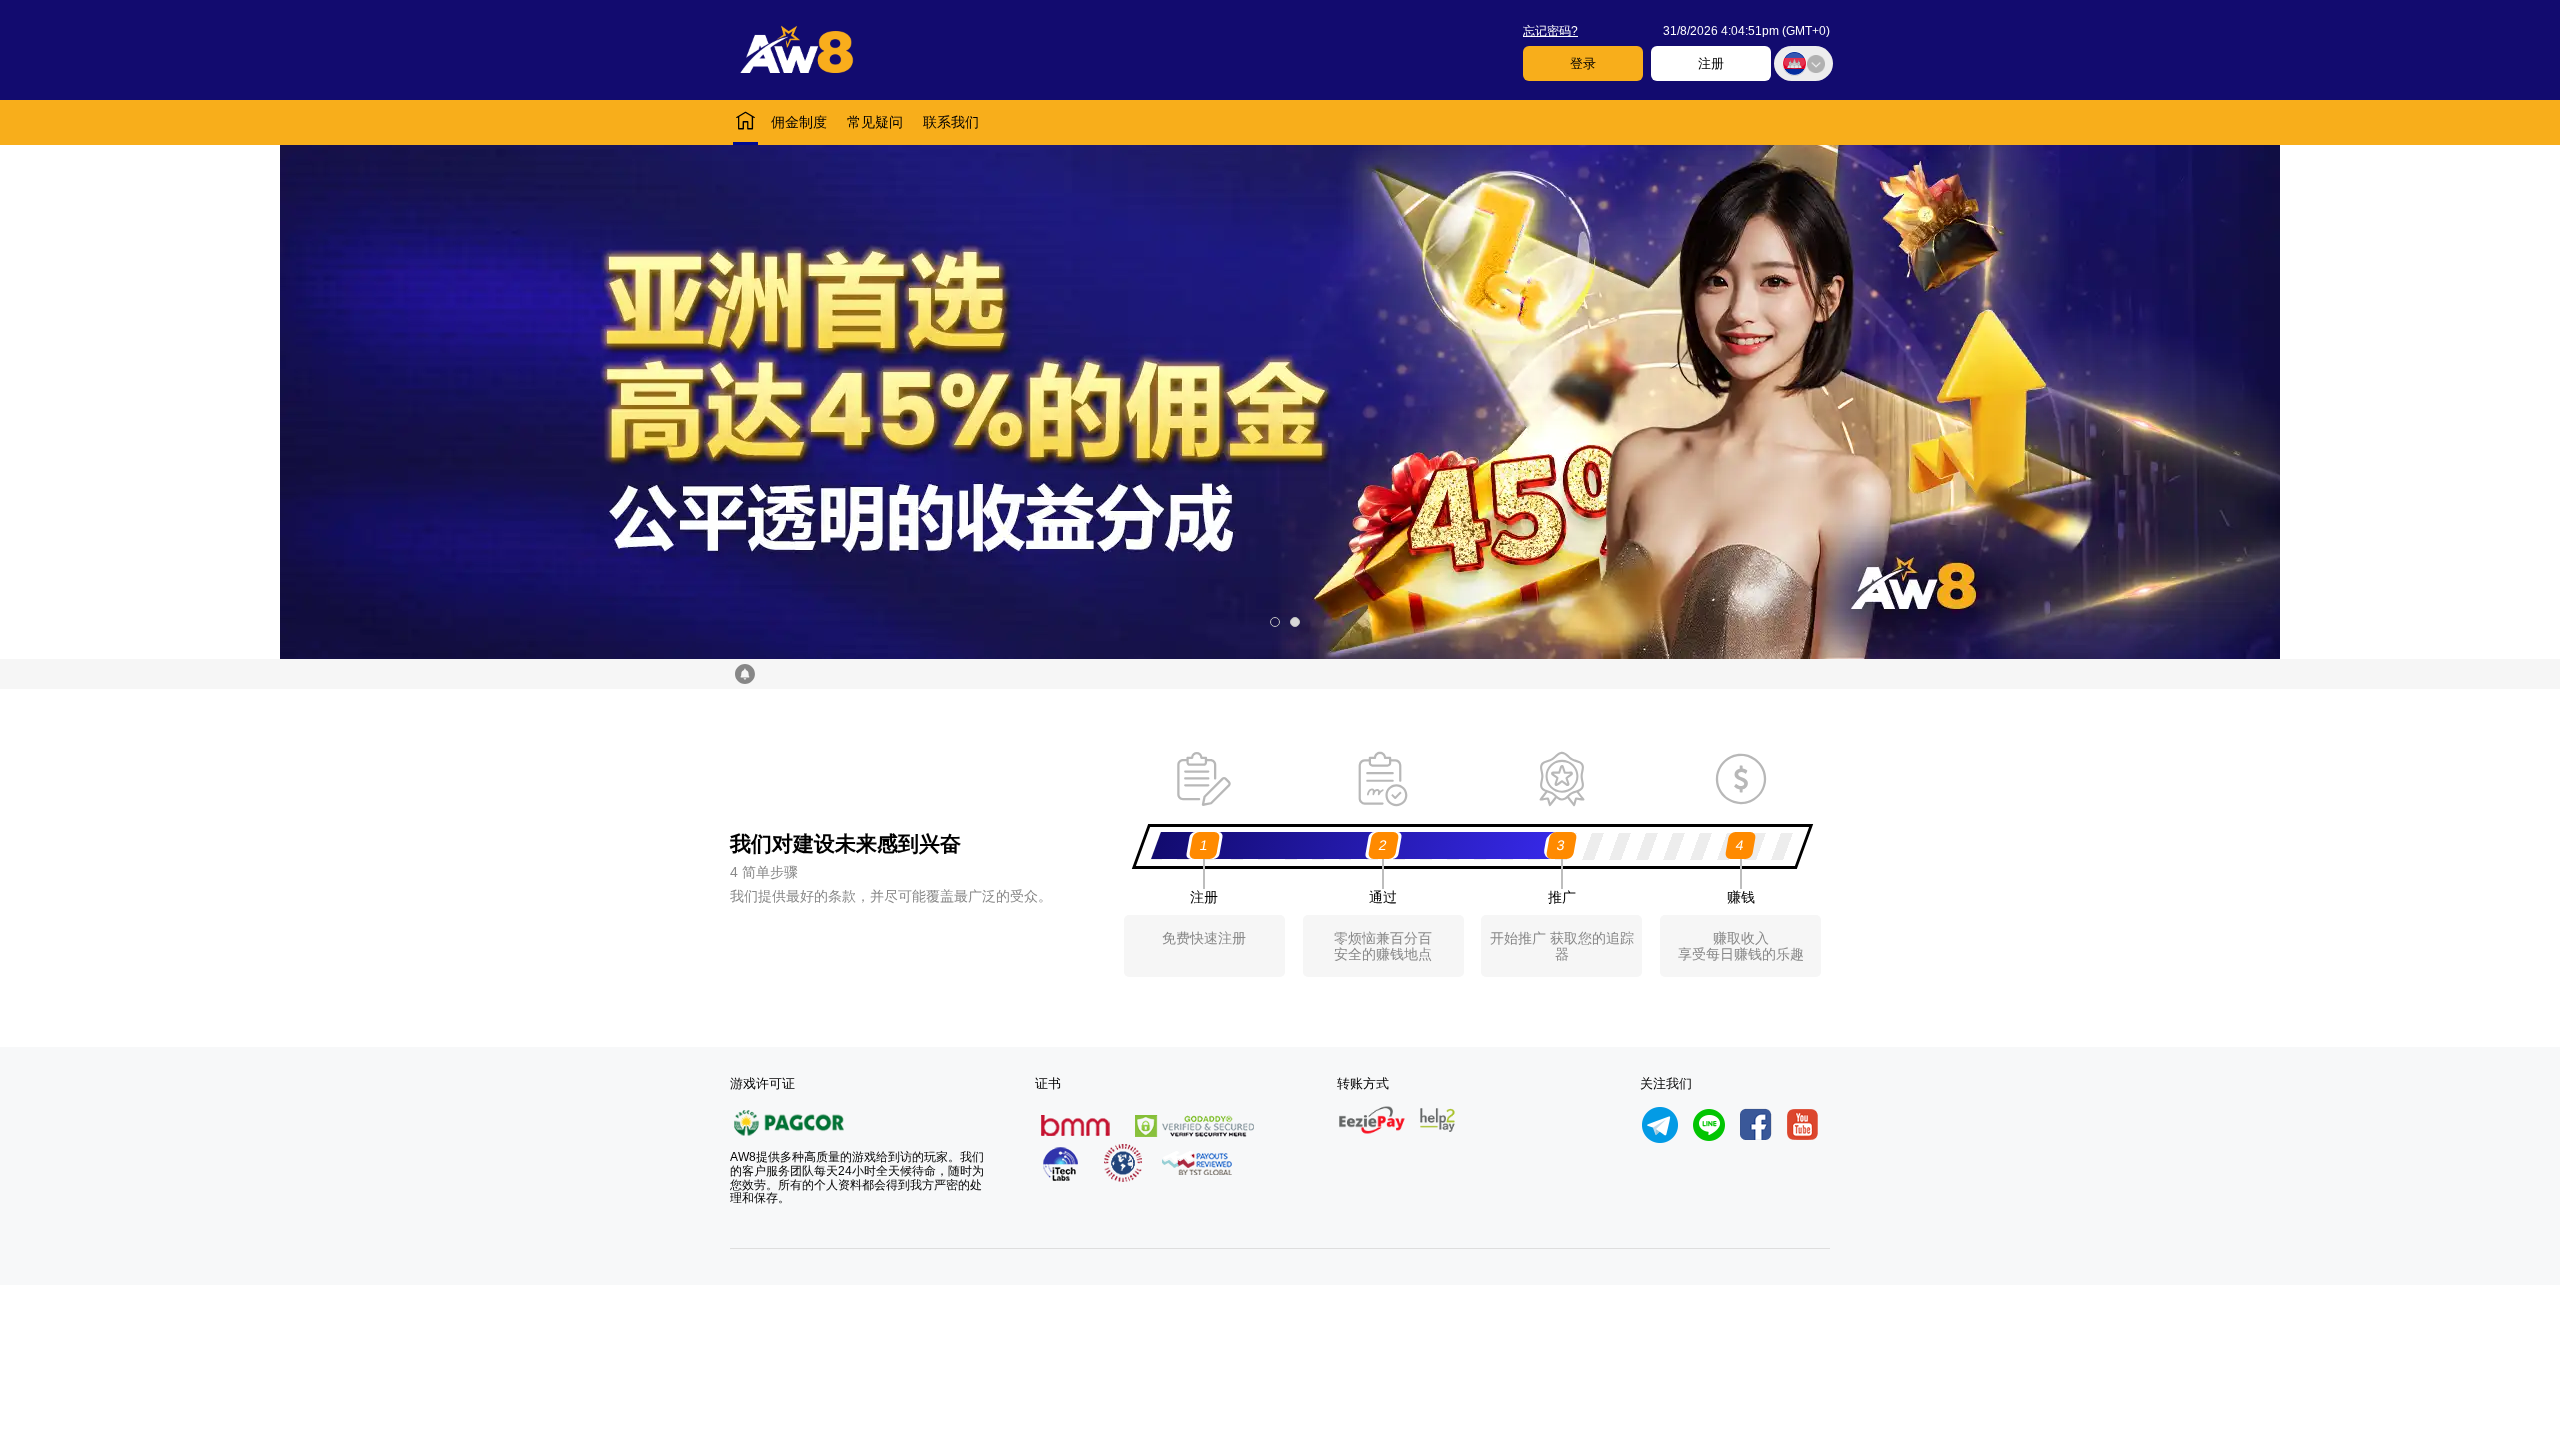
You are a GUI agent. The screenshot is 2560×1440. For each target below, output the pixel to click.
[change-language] (1803, 63)
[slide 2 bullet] (1295, 622)
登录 (1583, 63)
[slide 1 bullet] (1275, 622)
